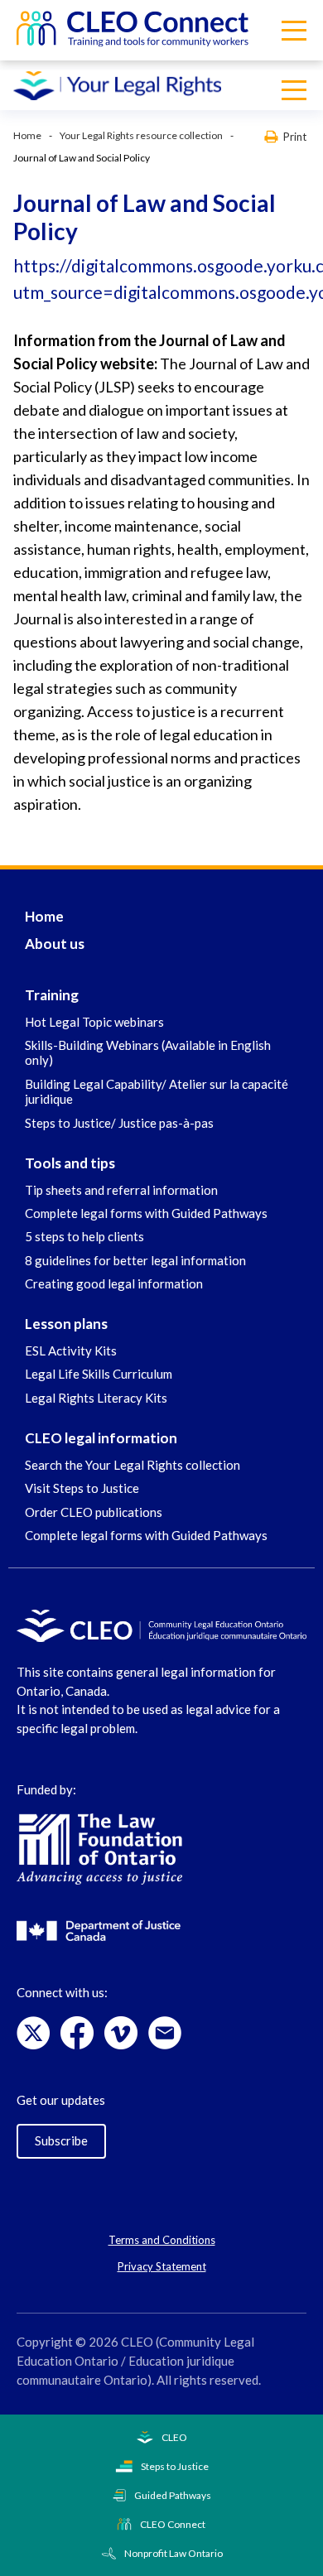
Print (295, 136)
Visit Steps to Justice (82, 1488)
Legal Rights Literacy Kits (96, 1398)
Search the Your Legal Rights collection (133, 1465)
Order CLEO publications (94, 1512)
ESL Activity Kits (71, 1351)
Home (27, 135)
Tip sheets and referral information (121, 1190)
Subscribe (61, 2140)
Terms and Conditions (162, 2240)
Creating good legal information (114, 1283)
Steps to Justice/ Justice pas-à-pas (119, 1123)
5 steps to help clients (84, 1236)
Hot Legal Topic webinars (94, 1022)
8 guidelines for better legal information (135, 1260)
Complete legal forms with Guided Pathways (146, 1213)
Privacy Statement (162, 2266)
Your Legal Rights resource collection (141, 135)
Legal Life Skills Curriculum (99, 1374)
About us (55, 944)
